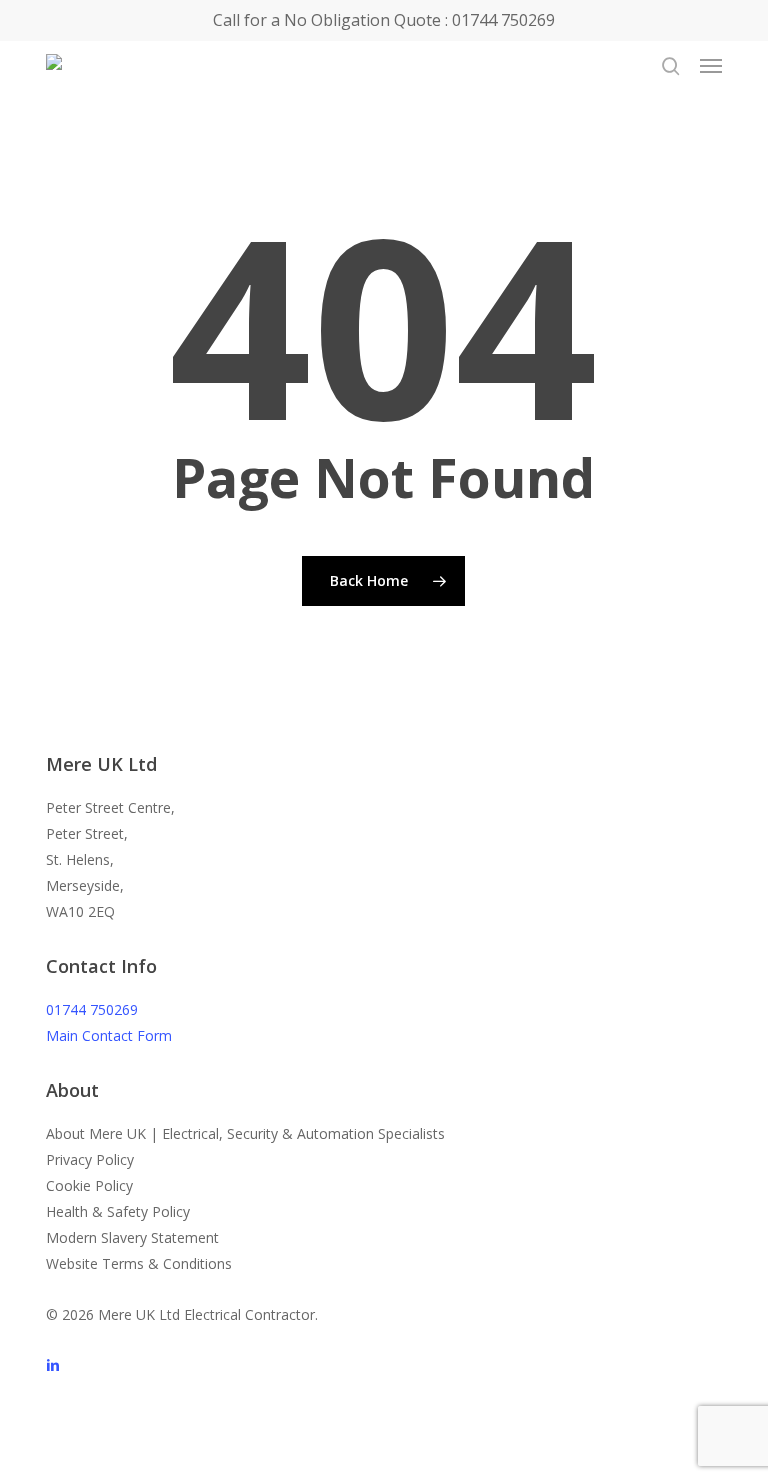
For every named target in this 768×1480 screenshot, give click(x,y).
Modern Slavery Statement (132, 1237)
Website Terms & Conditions (139, 1263)
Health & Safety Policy (118, 1211)
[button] (711, 66)
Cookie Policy (89, 1185)
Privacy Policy (90, 1159)
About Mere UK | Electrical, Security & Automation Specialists (245, 1133)
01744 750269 (92, 1009)
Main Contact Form (109, 1035)
